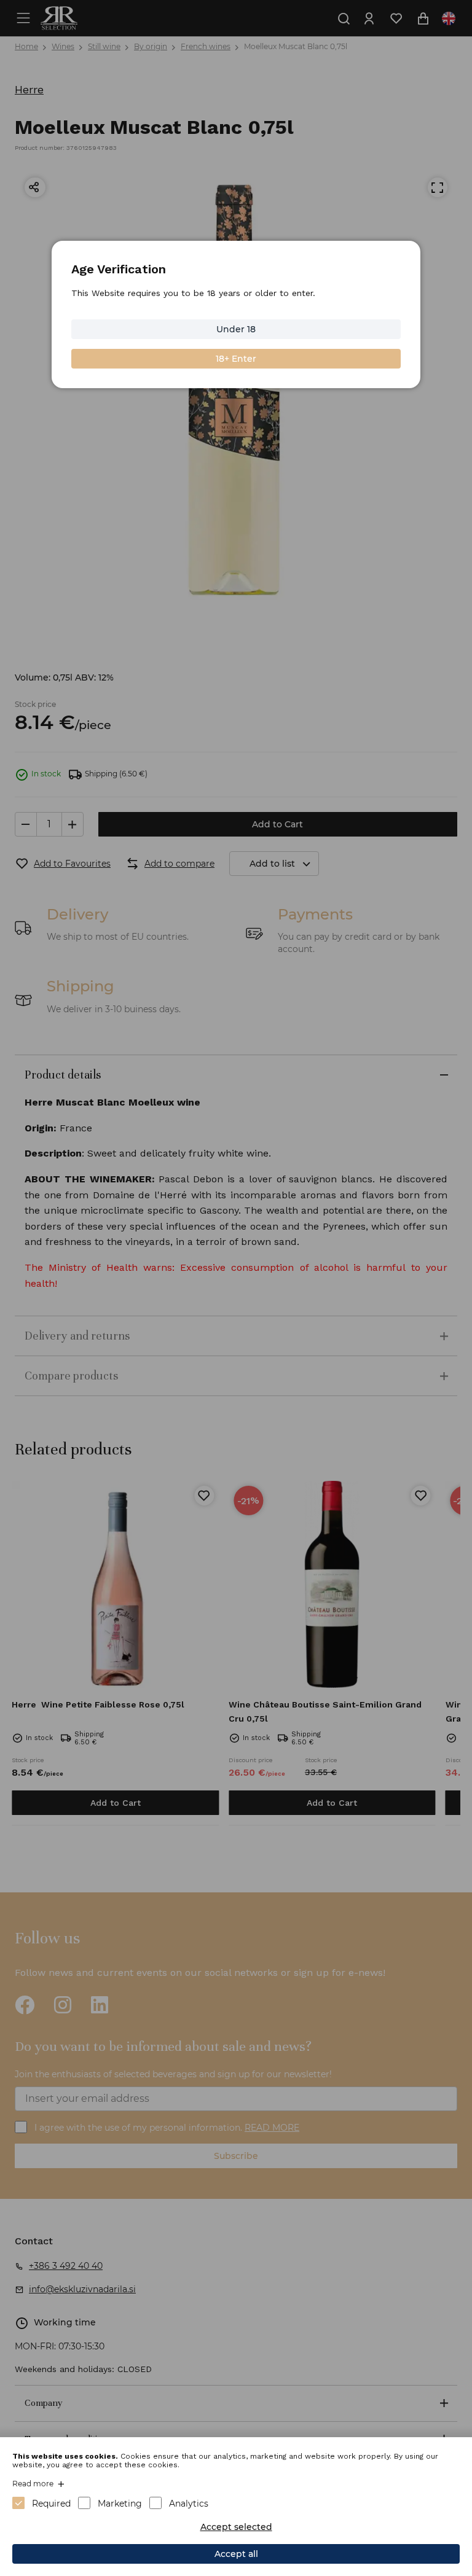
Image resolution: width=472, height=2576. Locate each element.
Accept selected (236, 2527)
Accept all (236, 2554)
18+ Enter (236, 359)
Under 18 (236, 329)
